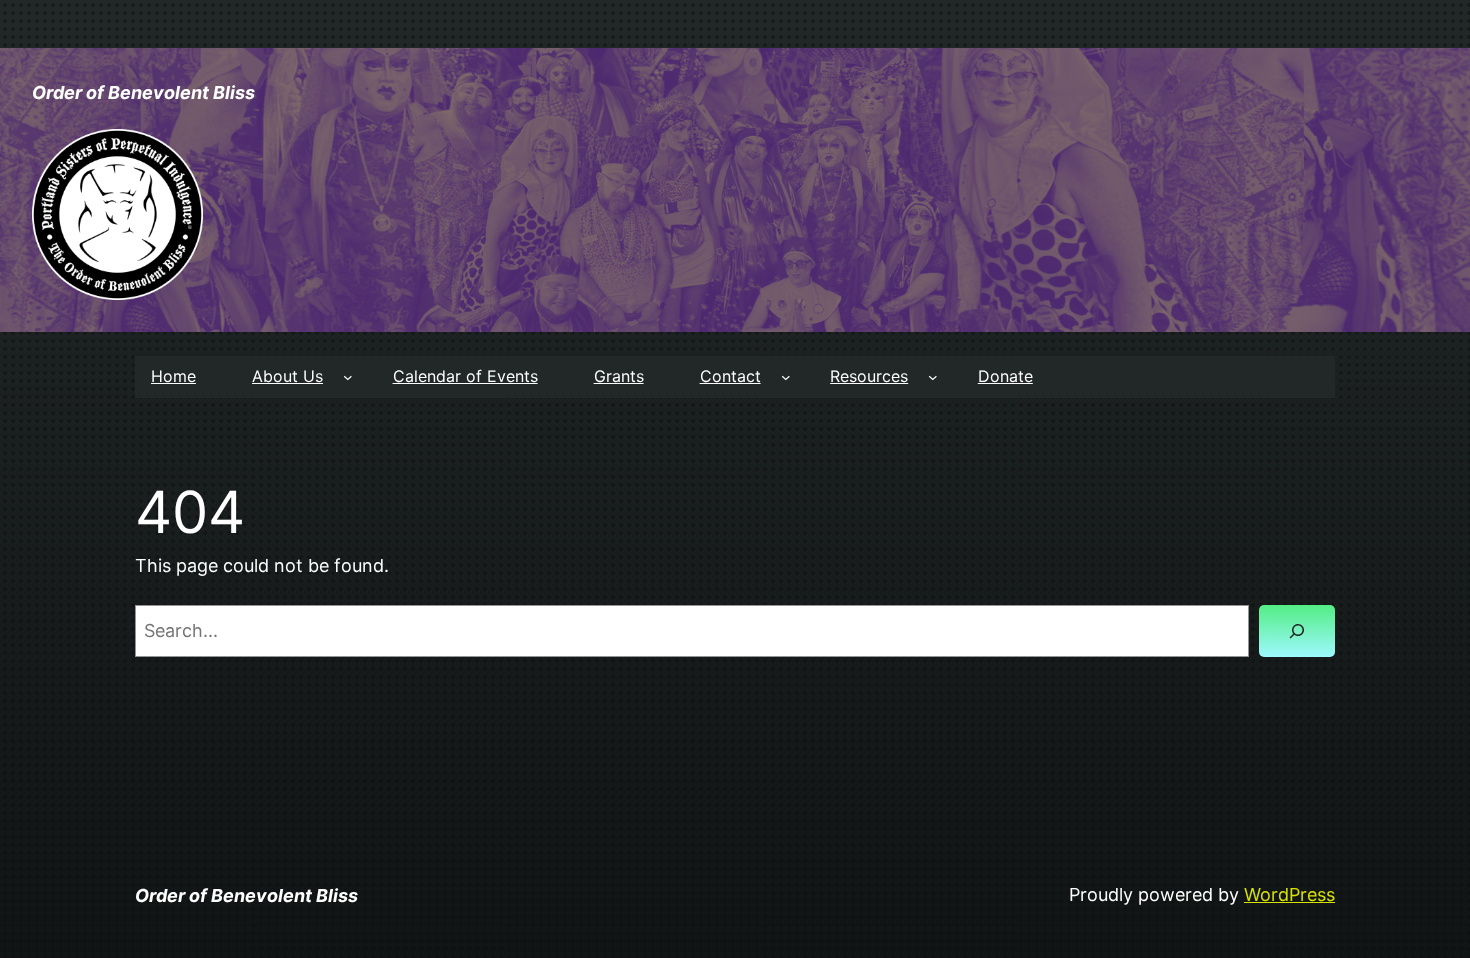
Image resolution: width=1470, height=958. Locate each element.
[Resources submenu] (933, 377)
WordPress (1289, 894)
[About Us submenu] (348, 377)
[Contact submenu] (786, 377)
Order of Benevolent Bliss (143, 92)
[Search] (1297, 631)
